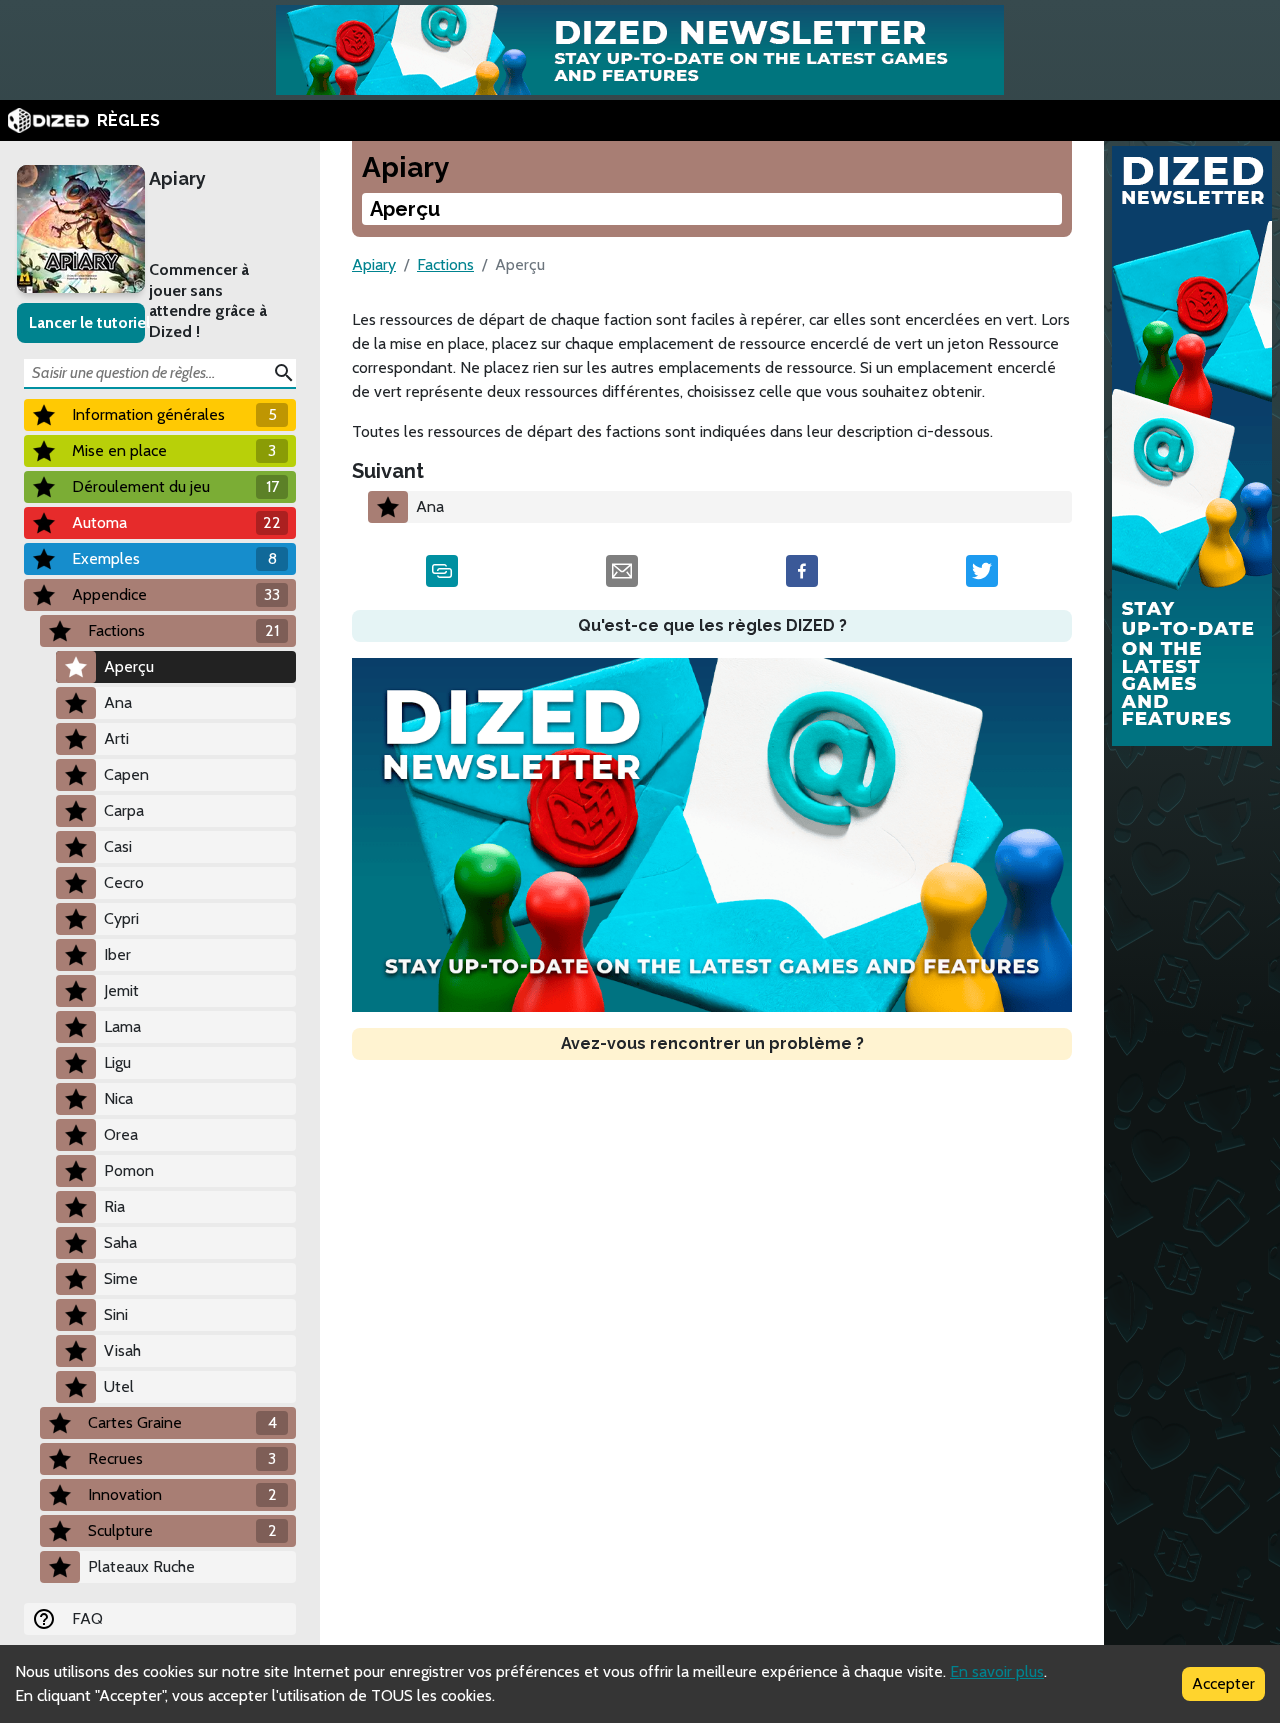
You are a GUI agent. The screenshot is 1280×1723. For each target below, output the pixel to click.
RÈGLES (128, 120)
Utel (119, 1386)
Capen (126, 774)
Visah (122, 1350)
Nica (118, 1098)
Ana (118, 702)
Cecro (124, 882)
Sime (121, 1278)
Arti (116, 738)
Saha (120, 1242)
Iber (117, 954)
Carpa (124, 810)
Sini (116, 1314)
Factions (445, 264)
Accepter (1223, 1683)
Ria (114, 1206)
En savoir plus (997, 1671)
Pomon (129, 1170)
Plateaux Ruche (141, 1566)
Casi (118, 846)
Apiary (177, 178)
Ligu (117, 1062)
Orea (121, 1134)
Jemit (121, 990)
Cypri (121, 918)
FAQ (87, 1618)
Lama (122, 1026)
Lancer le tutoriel (87, 322)
